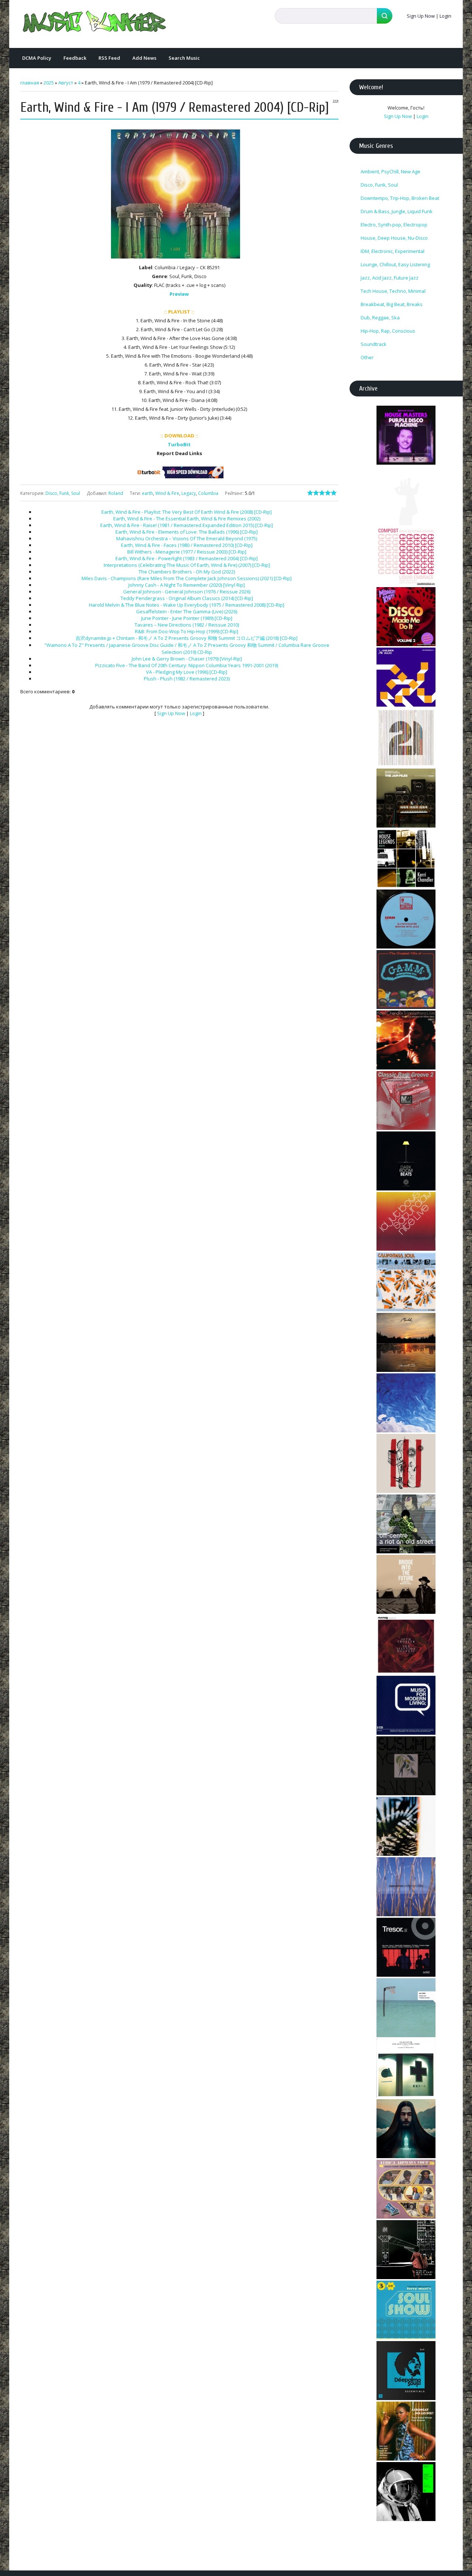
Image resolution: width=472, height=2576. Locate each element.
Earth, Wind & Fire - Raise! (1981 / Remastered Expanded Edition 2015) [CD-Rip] (187, 525)
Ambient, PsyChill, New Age (391, 171)
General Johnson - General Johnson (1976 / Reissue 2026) (187, 592)
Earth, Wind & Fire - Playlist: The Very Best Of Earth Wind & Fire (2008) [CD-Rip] (187, 512)
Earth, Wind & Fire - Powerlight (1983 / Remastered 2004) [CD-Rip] (187, 558)
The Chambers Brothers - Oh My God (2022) (187, 572)
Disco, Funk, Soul (63, 493)
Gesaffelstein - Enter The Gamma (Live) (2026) (187, 611)
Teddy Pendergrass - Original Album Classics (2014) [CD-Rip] (187, 598)
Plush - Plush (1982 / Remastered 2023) (187, 679)
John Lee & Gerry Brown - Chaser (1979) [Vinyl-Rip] (187, 659)
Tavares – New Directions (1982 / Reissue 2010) (187, 625)
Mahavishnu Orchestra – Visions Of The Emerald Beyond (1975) (187, 538)
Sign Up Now (421, 16)
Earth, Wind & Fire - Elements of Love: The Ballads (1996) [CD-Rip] (187, 532)
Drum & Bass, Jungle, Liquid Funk (397, 211)
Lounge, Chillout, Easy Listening (395, 264)
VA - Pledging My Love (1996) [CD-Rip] (187, 672)
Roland (116, 493)
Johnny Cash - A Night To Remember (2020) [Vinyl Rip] (187, 585)
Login (445, 16)
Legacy (189, 493)
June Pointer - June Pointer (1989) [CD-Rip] (187, 618)
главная (30, 83)
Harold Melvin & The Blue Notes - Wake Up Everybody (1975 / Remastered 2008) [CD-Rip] (187, 605)
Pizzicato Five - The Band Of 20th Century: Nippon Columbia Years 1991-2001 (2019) (187, 665)
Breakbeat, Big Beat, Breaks (392, 304)
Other (367, 357)
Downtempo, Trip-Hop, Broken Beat (400, 198)
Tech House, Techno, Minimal (393, 291)
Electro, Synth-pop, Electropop (394, 225)
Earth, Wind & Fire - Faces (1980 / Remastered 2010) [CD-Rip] (187, 545)
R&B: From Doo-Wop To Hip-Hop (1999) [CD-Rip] (187, 631)
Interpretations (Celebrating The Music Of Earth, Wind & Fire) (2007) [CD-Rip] (187, 565)
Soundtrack (374, 344)
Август (66, 83)
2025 (49, 83)
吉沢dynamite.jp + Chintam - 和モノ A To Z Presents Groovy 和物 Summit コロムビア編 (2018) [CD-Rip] (187, 638)
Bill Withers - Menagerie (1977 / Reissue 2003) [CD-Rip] (187, 552)
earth (147, 493)
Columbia (208, 493)
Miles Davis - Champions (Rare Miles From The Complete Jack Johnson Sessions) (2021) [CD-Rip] (187, 578)
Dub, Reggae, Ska (380, 318)
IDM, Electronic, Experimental (393, 251)
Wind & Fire (167, 493)
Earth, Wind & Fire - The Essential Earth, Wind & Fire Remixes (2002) (187, 519)
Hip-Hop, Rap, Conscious (388, 331)
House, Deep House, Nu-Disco (394, 238)
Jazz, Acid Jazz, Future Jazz (390, 278)
